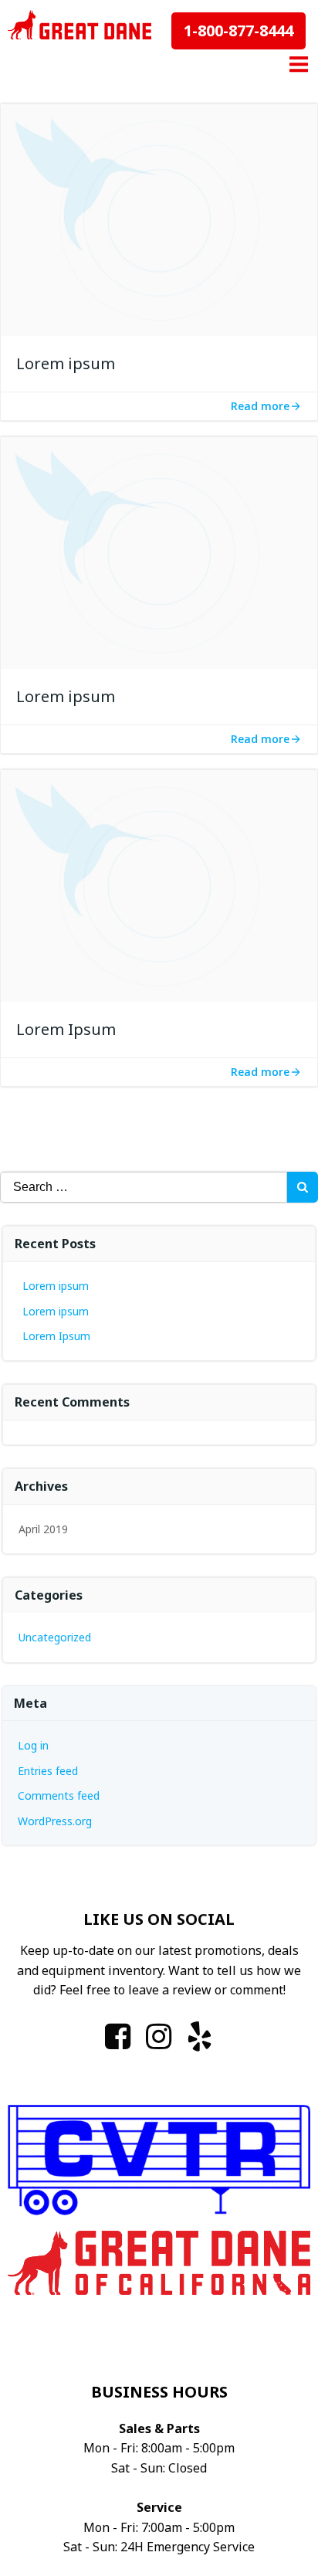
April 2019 (43, 1529)
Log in (33, 1745)
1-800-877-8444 (238, 31)
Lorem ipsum (56, 1286)
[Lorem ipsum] (159, 219)
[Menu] (296, 65)
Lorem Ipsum (56, 1336)
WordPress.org (55, 1821)
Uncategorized (55, 1637)
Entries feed (48, 1771)
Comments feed (59, 1795)
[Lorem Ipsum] (159, 885)
